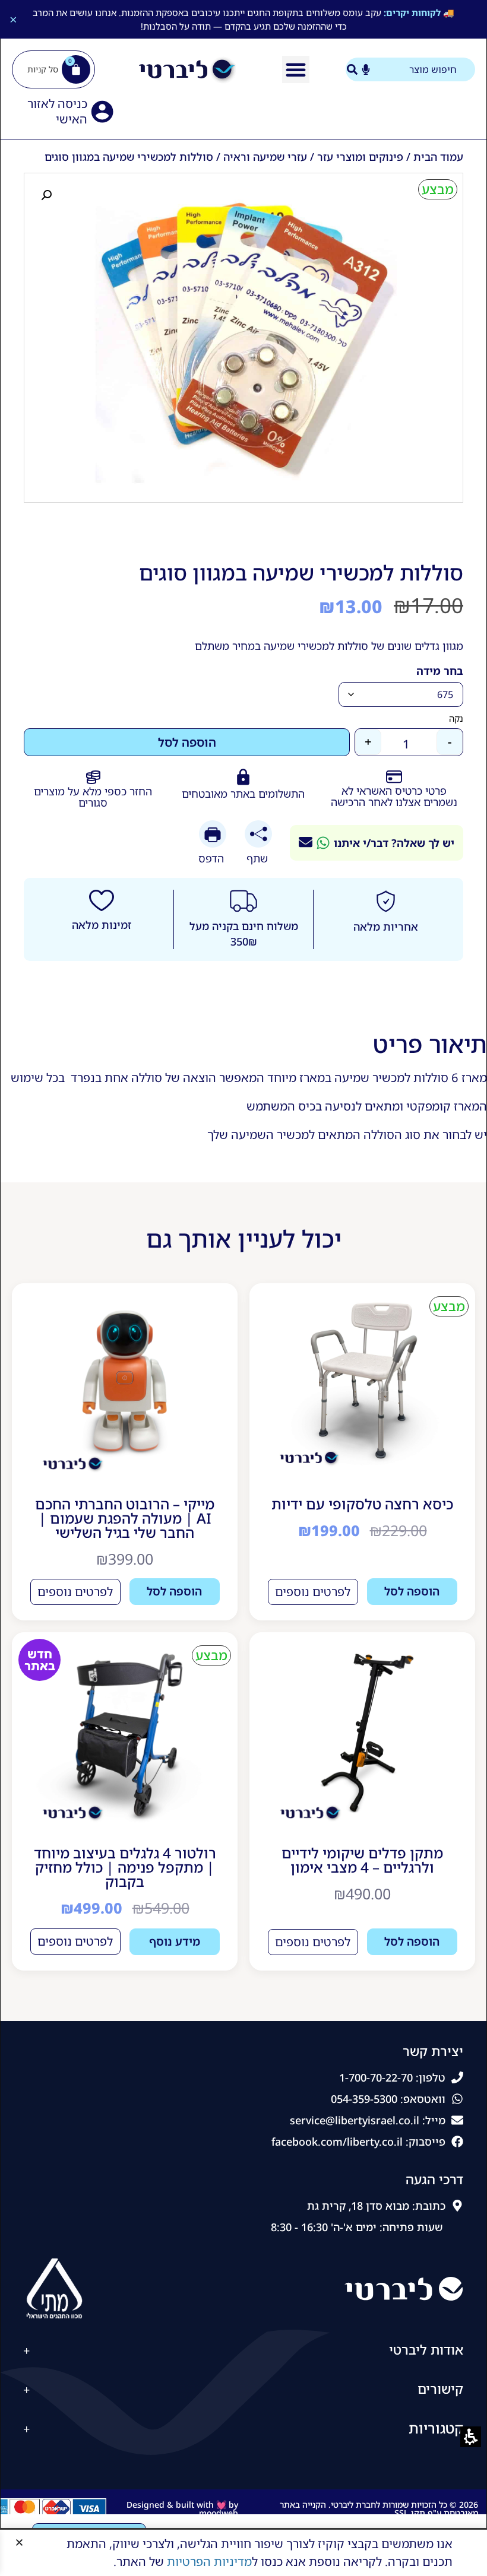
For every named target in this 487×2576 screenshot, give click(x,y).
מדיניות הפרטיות (209, 2561)
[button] (19, 2542)
